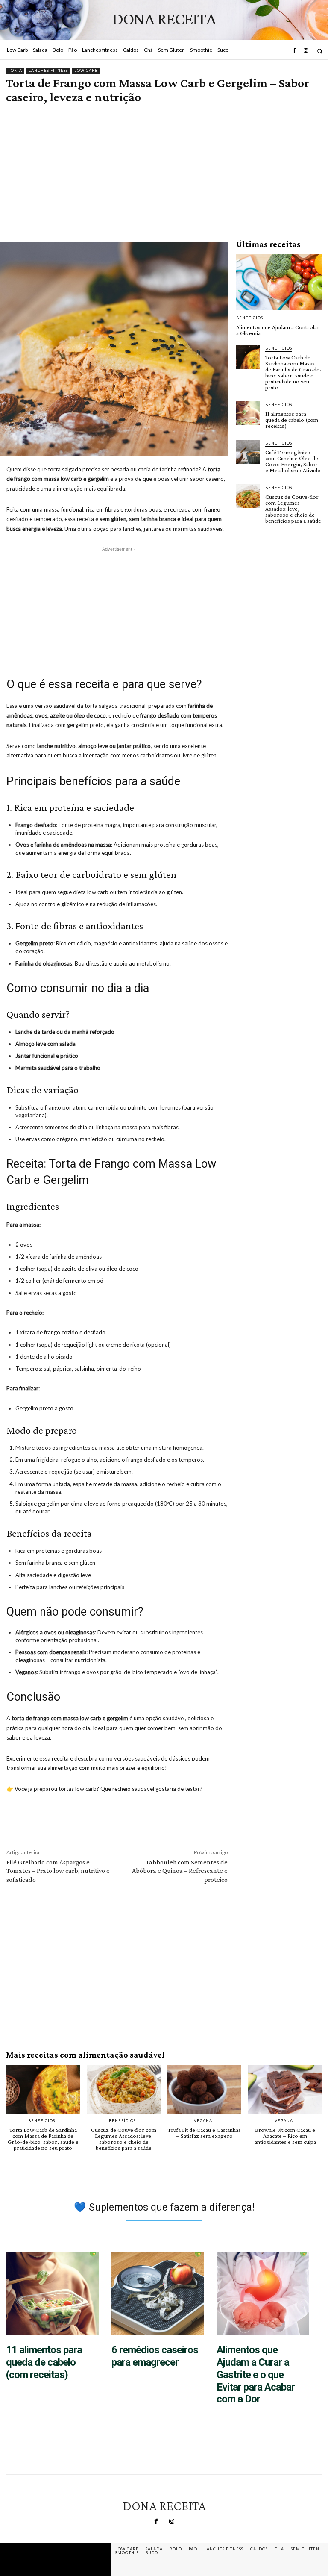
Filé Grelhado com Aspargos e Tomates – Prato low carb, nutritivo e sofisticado (58, 1871)
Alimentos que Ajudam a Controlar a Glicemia (278, 330)
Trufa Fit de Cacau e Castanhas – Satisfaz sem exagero (204, 2133)
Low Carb (86, 70)
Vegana (203, 2121)
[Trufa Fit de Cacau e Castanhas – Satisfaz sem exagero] (204, 2089)
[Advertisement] (164, 162)
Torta (15, 70)
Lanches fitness (48, 70)
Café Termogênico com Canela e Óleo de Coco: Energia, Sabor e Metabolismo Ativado (293, 461)
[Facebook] (294, 51)
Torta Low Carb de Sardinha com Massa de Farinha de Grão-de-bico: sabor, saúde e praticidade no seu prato (293, 372)
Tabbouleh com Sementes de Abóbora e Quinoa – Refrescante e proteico (180, 1871)
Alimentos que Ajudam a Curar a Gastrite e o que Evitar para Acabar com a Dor (256, 2374)
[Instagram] (306, 51)
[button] (320, 51)
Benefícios (250, 318)
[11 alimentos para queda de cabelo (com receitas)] (248, 413)
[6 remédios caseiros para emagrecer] (158, 2294)
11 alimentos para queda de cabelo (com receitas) (292, 420)
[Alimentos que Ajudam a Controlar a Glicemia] (279, 282)
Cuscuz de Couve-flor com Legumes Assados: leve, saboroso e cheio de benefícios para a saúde (293, 509)
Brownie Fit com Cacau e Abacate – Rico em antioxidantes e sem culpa (285, 2136)
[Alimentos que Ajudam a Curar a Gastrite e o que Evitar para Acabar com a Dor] (263, 2294)
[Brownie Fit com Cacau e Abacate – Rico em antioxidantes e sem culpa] (285, 2089)
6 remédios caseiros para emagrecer (155, 2356)
